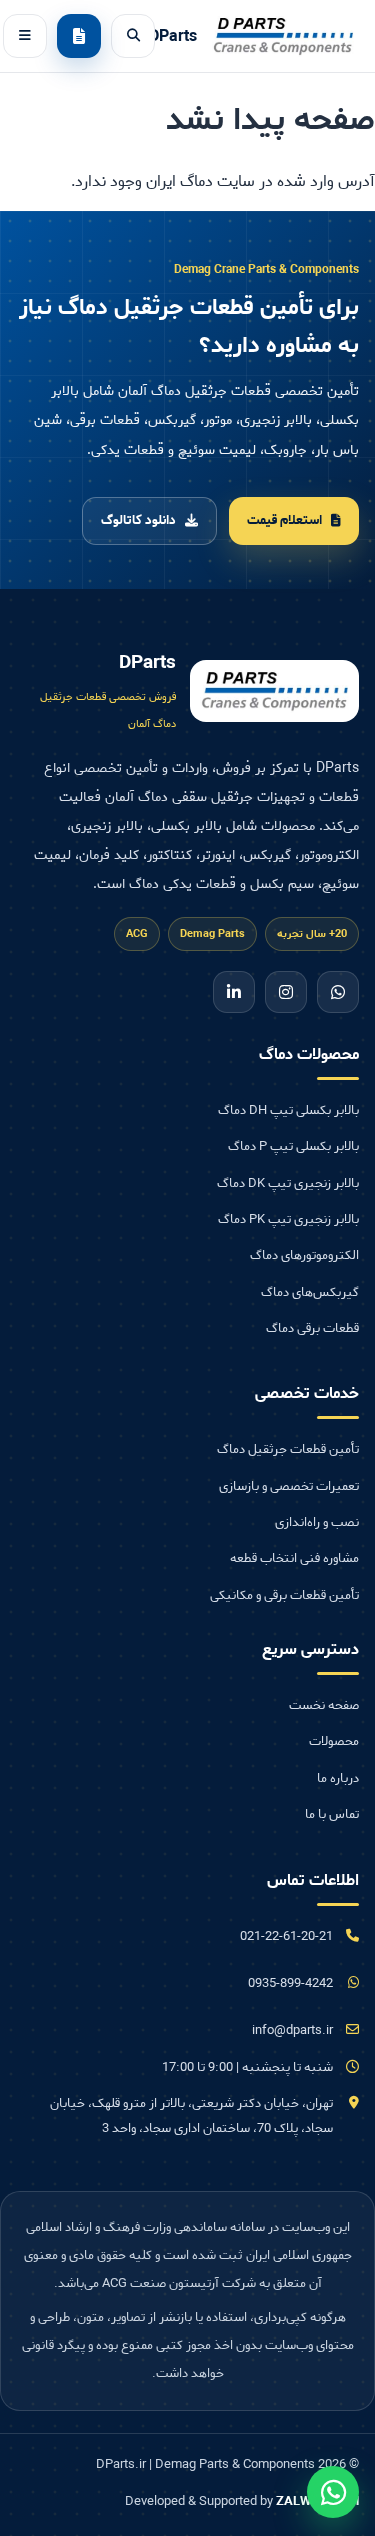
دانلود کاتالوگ (138, 520)
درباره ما (338, 1778)
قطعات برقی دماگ (312, 1328)
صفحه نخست (324, 1705)
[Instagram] (286, 992)
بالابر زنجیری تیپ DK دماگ (288, 1183)
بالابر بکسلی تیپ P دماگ (293, 1146)
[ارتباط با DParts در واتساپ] (333, 2492)
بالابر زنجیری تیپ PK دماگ (288, 1219)
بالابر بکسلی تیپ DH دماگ (288, 1110)
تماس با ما (332, 1814)
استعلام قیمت (284, 520)
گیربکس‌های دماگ (310, 1292)
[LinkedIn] (234, 992)
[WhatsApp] (338, 992)
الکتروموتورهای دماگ (304, 1255)
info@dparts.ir (292, 2030)
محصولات (334, 1741)
